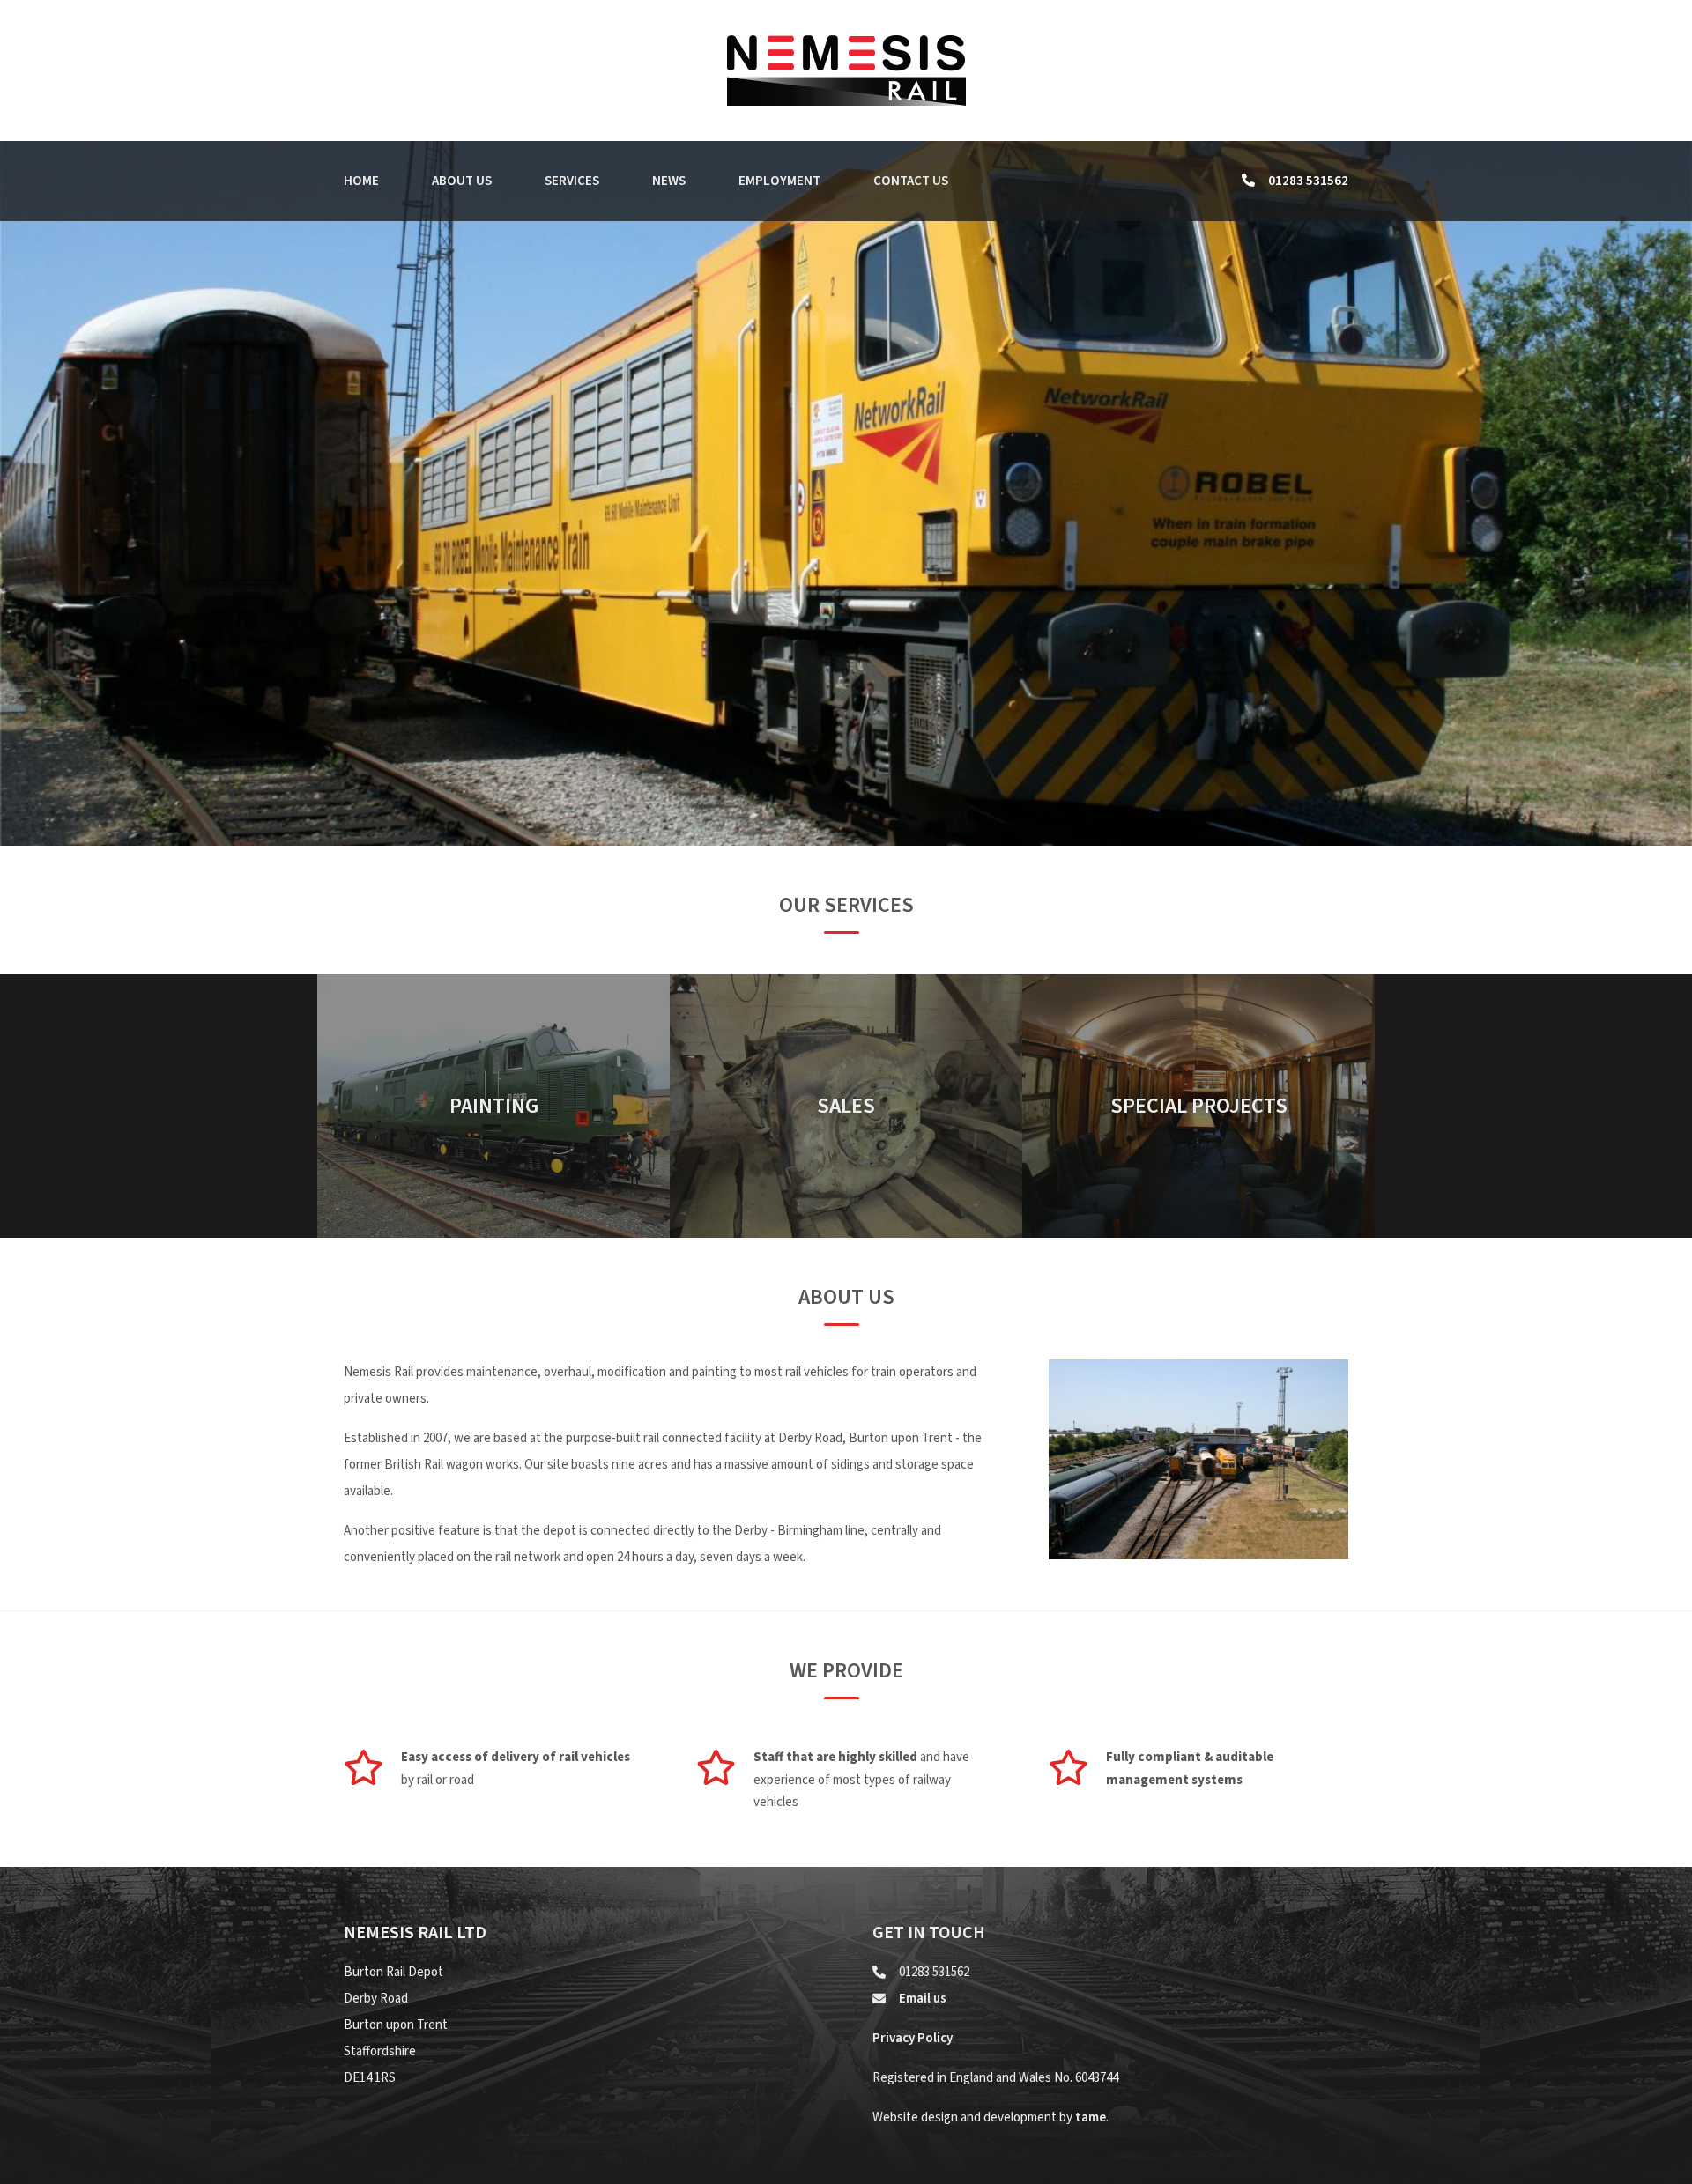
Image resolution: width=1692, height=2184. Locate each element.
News (669, 181)
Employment (779, 181)
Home (361, 181)
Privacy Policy (913, 2038)
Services (572, 181)
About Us (462, 181)
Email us (923, 1999)
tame (1091, 2117)
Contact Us (911, 181)
